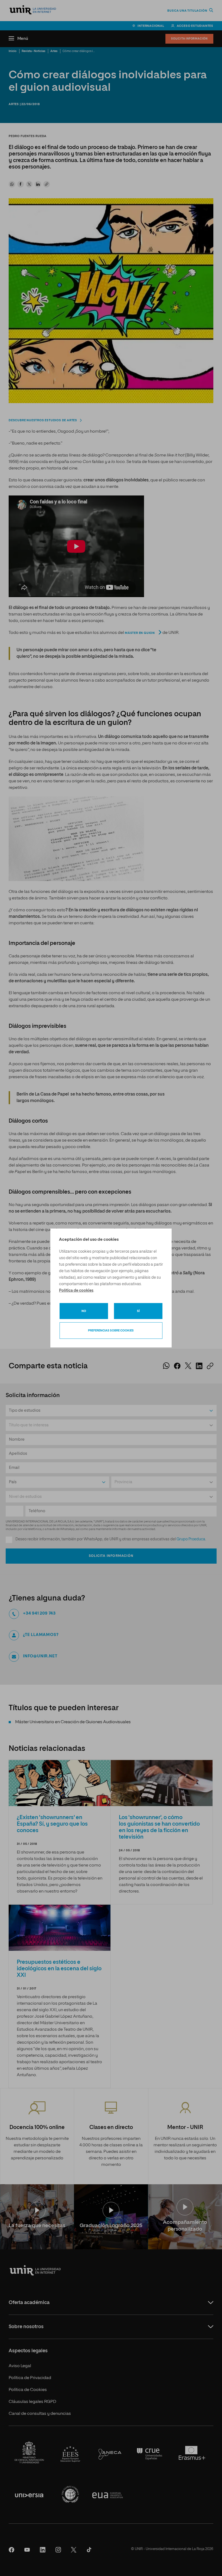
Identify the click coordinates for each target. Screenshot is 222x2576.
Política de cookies (76, 1291)
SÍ (138, 1311)
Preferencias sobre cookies (111, 1331)
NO (84, 1311)
